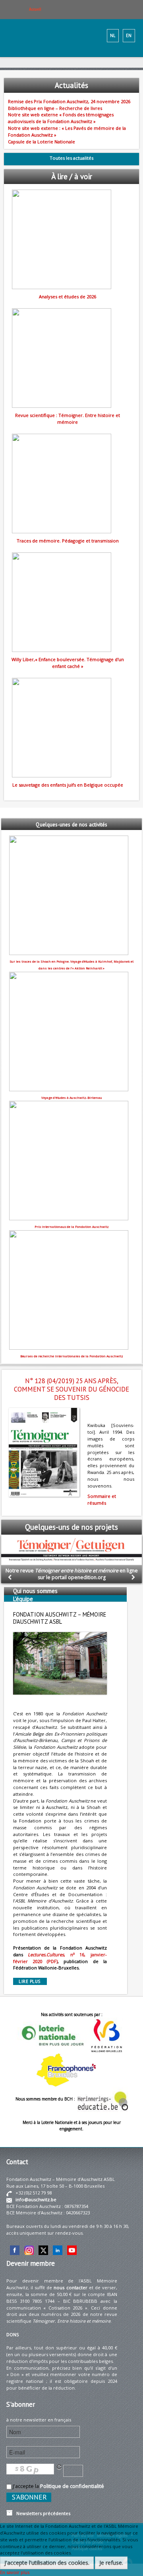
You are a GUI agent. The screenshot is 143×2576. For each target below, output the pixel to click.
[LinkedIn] (58, 2250)
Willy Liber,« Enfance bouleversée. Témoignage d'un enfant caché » (68, 663)
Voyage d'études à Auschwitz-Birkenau (72, 1098)
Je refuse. (111, 2563)
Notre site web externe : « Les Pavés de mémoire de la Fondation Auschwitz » (67, 131)
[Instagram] (29, 2250)
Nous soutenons (34, 1607)
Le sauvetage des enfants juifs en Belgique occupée (68, 785)
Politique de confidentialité (72, 2486)
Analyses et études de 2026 (68, 297)
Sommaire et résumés (102, 1499)
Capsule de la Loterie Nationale (42, 142)
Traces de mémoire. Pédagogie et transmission (68, 541)
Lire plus (30, 1981)
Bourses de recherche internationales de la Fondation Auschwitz (72, 1356)
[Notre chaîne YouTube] (72, 2250)
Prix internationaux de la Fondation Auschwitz (72, 1227)
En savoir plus (15, 2572)
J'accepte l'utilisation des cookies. (47, 2563)
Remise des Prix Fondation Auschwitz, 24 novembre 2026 (69, 101)
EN (129, 35)
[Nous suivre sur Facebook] (15, 2250)
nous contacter (70, 2287)
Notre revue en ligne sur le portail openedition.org (72, 1574)
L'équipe (23, 1599)
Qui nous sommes (35, 1591)
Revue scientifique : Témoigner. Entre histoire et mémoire (68, 419)
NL (113, 35)
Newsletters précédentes (42, 2513)
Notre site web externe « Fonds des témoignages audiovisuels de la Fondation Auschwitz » (61, 118)
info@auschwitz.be (36, 2199)
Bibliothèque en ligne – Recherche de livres (55, 108)
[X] (43, 2250)
